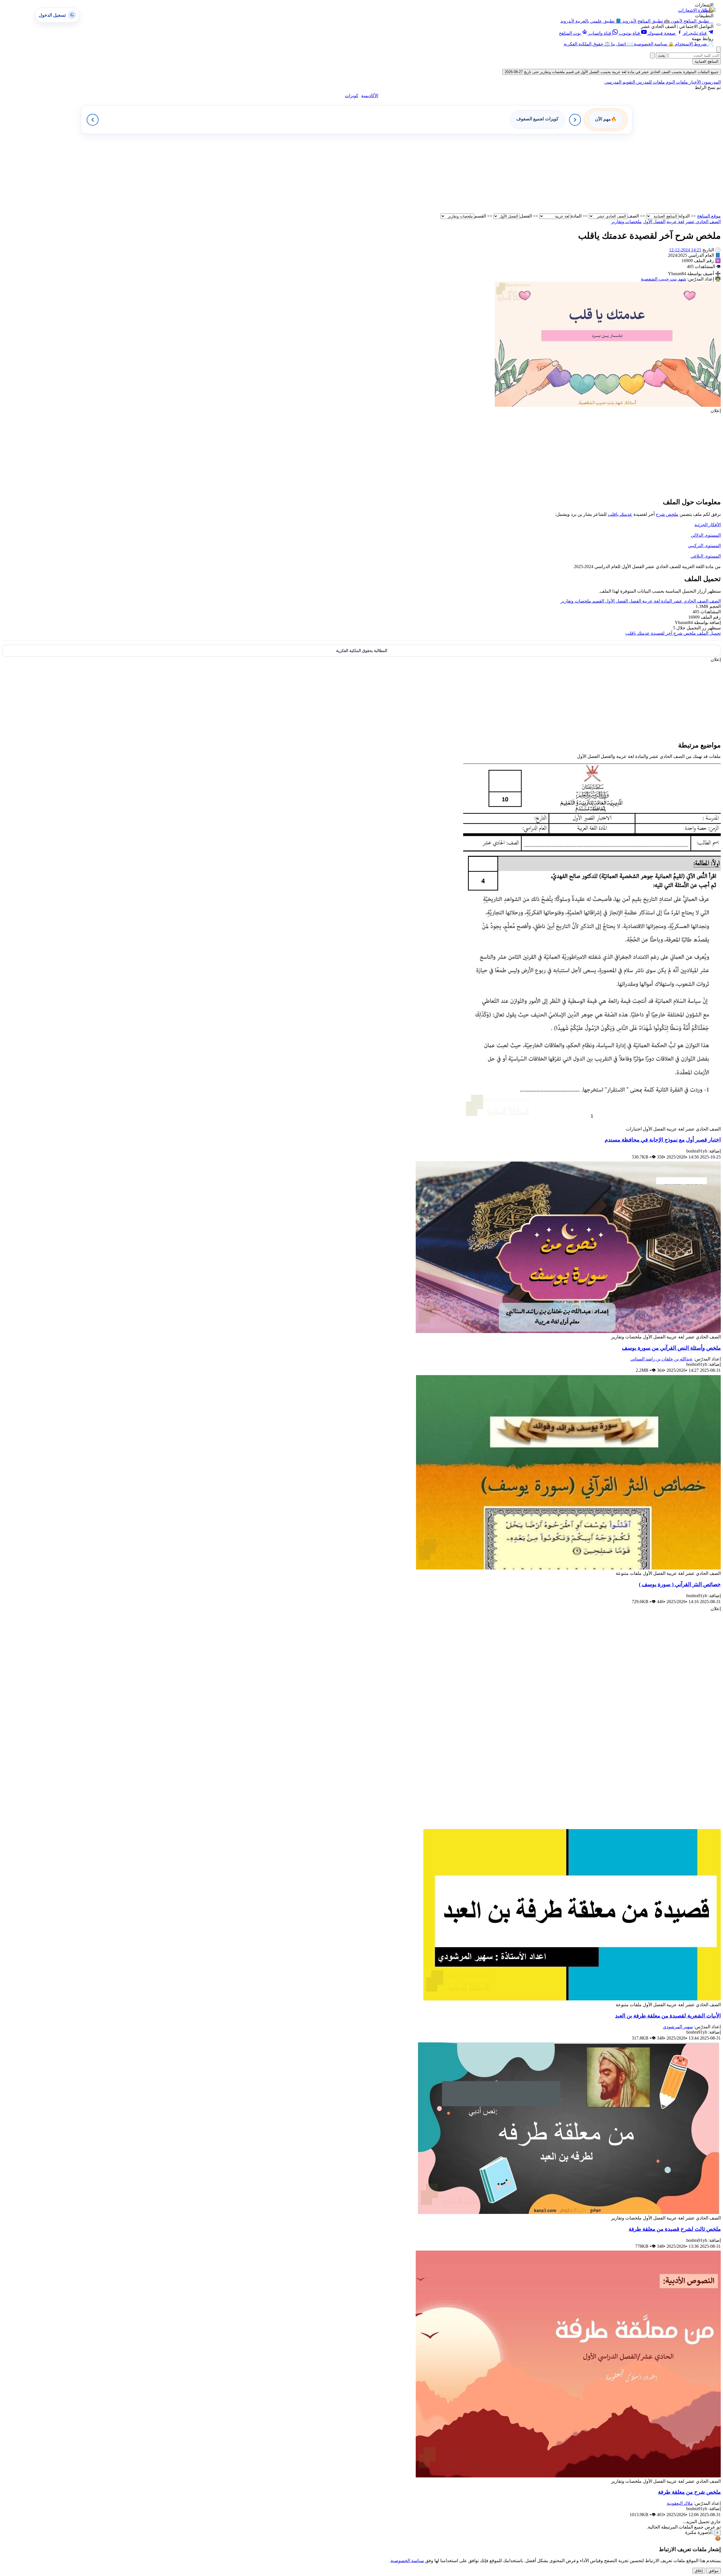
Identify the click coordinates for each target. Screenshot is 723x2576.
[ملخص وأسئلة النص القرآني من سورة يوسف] (568, 1332)
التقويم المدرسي (620, 82)
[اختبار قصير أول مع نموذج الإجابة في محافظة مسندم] (592, 1124)
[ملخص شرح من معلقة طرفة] (568, 2476)
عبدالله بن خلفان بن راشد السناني (662, 1359)
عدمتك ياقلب (620, 514)
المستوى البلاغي (706, 556)
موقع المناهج (709, 216)
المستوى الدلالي (706, 535)
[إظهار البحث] (718, 50)
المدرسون (711, 82)
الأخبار (694, 82)
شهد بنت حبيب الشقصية (663, 279)
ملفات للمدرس (650, 82)
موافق (714, 2571)
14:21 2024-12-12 (685, 250)
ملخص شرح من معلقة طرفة (689, 2492)
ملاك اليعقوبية (680, 2503)
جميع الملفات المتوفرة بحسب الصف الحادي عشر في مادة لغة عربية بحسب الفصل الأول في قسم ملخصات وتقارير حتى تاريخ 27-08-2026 (612, 72)
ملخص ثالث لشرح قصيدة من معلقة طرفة (675, 2229)
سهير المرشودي (678, 2027)
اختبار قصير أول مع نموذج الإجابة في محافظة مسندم (663, 1140)
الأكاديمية (370, 96)
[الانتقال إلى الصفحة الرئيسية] (708, 10)
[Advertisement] (551, 174)
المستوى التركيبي (704, 546)
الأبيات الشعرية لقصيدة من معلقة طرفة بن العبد (668, 2016)
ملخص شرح (667, 514)
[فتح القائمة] (718, 25)
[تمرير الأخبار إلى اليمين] (575, 120)
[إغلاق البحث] (652, 56)
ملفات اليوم (676, 82)
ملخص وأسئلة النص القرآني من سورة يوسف (671, 1348)
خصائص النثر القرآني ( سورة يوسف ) (680, 1584)
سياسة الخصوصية (407, 2561)
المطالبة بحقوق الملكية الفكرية (362, 651)
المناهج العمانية (707, 61)
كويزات (352, 96)
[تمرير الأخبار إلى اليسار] (93, 120)
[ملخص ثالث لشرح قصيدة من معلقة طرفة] (569, 2213)
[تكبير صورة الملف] (608, 405)
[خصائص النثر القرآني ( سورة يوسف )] (568, 1568)
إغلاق (699, 2571)
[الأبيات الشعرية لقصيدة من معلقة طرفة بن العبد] (572, 1999)
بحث (662, 56)
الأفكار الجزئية (708, 525)
